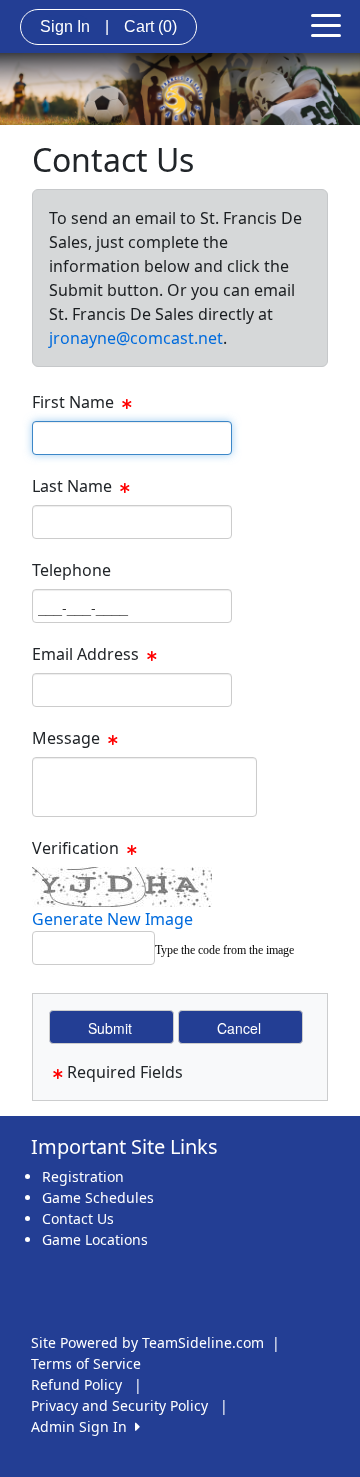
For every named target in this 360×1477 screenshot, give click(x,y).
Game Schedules (98, 1197)
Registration (83, 1176)
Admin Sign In (83, 1426)
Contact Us (78, 1218)
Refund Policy (76, 1384)
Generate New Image (112, 919)
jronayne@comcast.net (136, 338)
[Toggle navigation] (326, 24)
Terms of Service (86, 1363)
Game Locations (95, 1239)
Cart (150, 26)
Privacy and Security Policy (119, 1405)
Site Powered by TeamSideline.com (147, 1342)
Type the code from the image (224, 950)
